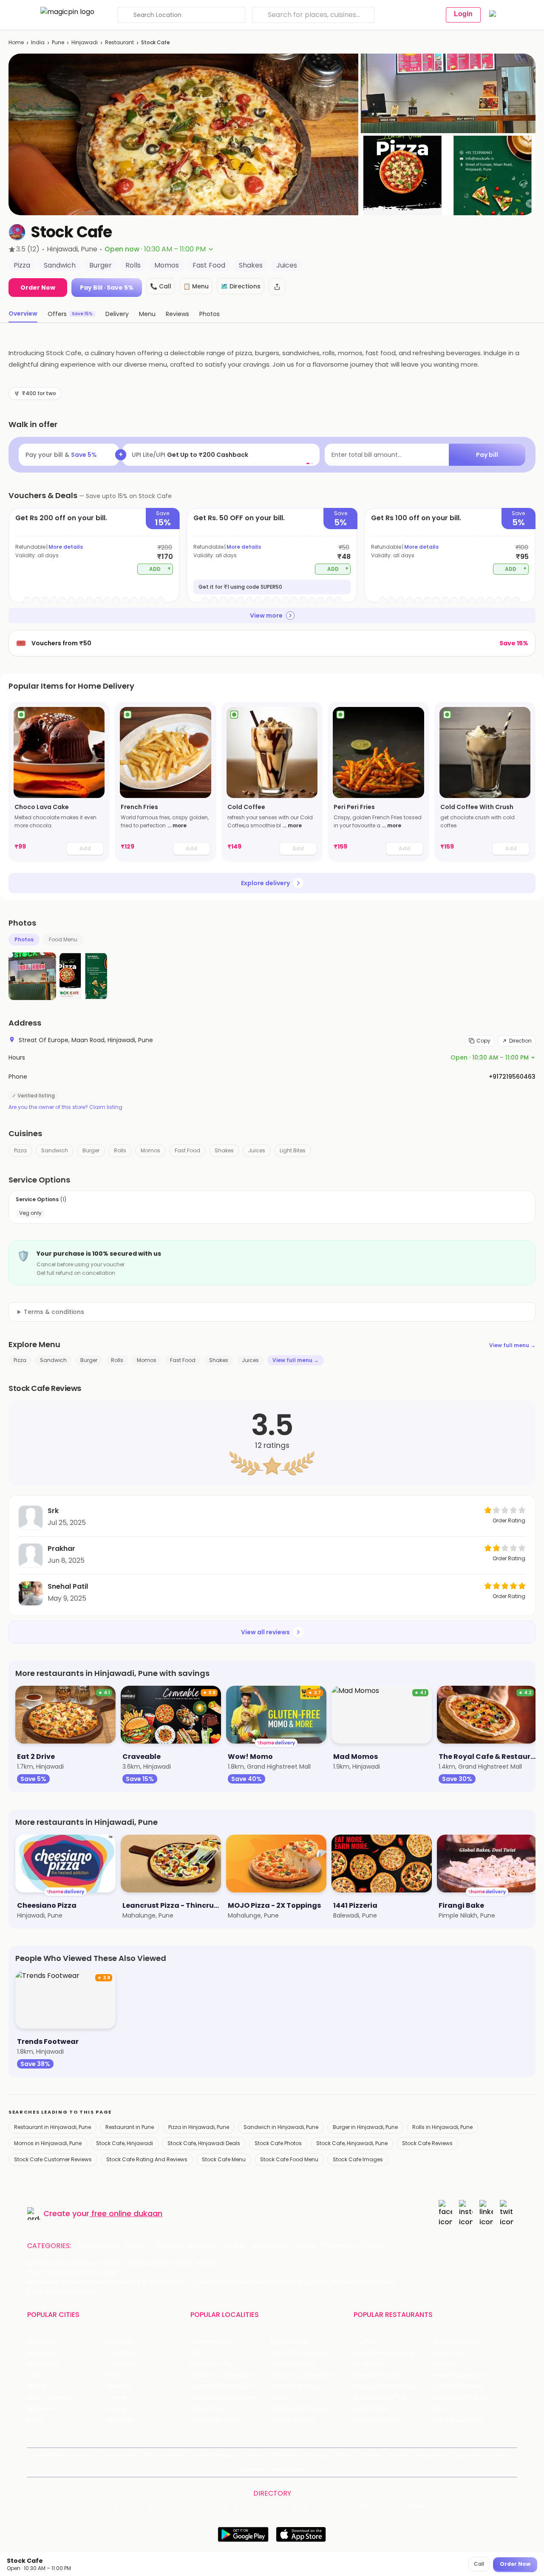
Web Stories (287, 2469)
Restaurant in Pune (130, 2127)
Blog (150, 2455)
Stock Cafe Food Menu (289, 2159)
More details (66, 547)
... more (177, 825)
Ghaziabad (43, 2364)
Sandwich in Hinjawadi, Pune (281, 2127)
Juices (257, 1150)
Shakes (224, 1150)
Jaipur (36, 2375)
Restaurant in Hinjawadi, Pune (52, 2127)
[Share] (277, 287)
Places (345, 2455)
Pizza (20, 1150)
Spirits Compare (215, 2455)
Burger (91, 1150)
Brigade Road (290, 2342)
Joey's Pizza (371, 2409)
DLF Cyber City (212, 2364)
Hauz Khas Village (216, 2420)
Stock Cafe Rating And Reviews (147, 2159)
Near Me (174, 2455)
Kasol (35, 2420)
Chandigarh (125, 2353)
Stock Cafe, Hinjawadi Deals (204, 2143)
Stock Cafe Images (358, 2159)
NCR (113, 2375)
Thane (117, 2398)
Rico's (442, 2409)
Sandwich (55, 1150)
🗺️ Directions (241, 286)
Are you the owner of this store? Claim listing (65, 1107)
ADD (160, 568)
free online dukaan (127, 2213)
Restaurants (98, 2246)
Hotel (306, 2246)
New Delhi (41, 2342)
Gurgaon (120, 2342)
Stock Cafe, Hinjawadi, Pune (352, 2143)
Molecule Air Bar (377, 2375)
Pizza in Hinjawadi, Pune (199, 2127)
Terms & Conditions (272, 2455)
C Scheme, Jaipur (296, 2387)
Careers (252, 2469)
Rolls (120, 1150)
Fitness (234, 2246)
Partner (371, 2455)
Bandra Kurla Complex (223, 2398)
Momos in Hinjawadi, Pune (48, 2143)
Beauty (137, 2246)
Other (373, 2246)
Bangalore (42, 2353)
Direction (520, 1041)
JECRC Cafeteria (458, 2387)
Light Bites (293, 1150)
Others (418, 2507)
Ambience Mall (292, 2364)
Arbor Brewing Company (390, 2353)
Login (463, 14)
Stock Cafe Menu (224, 2159)
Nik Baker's (369, 2364)
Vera (497, 2455)
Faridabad (122, 2364)
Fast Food (187, 1150)
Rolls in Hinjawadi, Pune (442, 2127)
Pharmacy (339, 2246)
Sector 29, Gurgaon (299, 2353)
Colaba (281, 2398)
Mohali (37, 2387)
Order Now (38, 288)
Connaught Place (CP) (304, 2409)
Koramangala (210, 2342)
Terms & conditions (54, 1312)
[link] (59, 782)
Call (479, 2564)
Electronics (272, 2246)
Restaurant (119, 42)
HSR (196, 2353)
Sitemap (317, 2455)
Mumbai (119, 2387)
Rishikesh (40, 2409)
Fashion (168, 2246)
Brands (398, 2455)
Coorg (116, 2409)
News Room (50, 2455)
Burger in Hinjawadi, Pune (365, 2127)
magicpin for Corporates (449, 2455)
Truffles (365, 2342)
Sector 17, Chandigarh (303, 2375)
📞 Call (161, 286)
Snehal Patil (68, 1586)
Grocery (202, 2246)
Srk (53, 1511)
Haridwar (120, 2420)
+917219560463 (512, 1077)
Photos (24, 939)
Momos (150, 1150)
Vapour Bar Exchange (385, 2387)
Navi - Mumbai (49, 2398)
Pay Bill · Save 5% (107, 288)
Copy (483, 1041)
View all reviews (265, 1632)
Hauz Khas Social (458, 2420)
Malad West (208, 2409)
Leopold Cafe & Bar (462, 2398)
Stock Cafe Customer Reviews (53, 2159)
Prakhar (61, 1549)
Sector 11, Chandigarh (222, 2387)
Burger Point (451, 2353)
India (38, 42)
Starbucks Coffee (380, 2398)
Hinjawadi (85, 42)
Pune (58, 42)
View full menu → (512, 1345)
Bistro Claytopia (457, 2342)
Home (16, 42)
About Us (86, 2455)
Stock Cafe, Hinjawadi (125, 2143)
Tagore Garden (293, 2420)
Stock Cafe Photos (278, 2143)
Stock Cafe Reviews (427, 2143)
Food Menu (63, 939)
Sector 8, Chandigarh (222, 2375)
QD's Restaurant (378, 2420)
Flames (444, 2364)
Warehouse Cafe (459, 2375)
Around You (121, 2455)
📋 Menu (196, 286)
